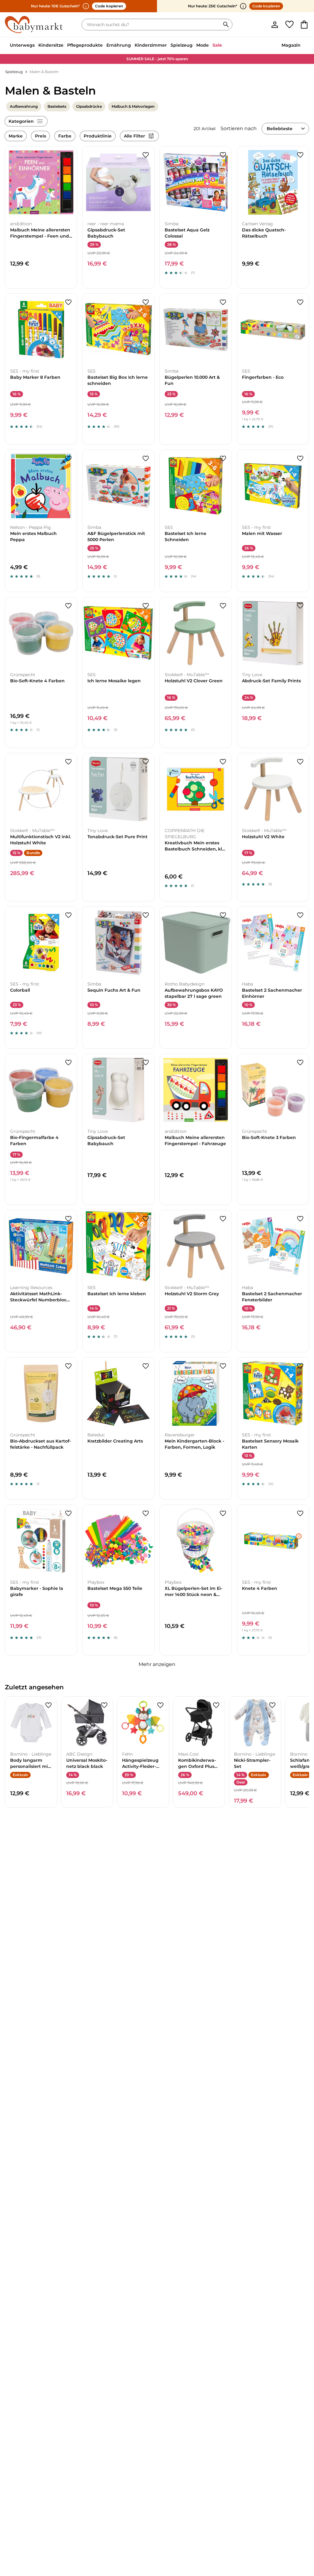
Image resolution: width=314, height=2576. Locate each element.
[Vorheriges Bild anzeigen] (13, 182)
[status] (152, 25)
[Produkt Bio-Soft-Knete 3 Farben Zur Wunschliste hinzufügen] (300, 1063)
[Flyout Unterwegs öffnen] (36, 46)
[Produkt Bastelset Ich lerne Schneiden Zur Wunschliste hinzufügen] (223, 459)
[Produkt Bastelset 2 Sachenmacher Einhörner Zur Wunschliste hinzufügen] (300, 915)
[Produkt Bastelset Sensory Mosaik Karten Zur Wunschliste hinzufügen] (300, 1366)
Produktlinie (98, 136)
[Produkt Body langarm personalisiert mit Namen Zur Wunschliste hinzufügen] (48, 1705)
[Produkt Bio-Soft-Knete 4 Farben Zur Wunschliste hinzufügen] (68, 606)
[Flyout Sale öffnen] (224, 46)
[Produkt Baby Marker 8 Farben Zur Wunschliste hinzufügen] (68, 302)
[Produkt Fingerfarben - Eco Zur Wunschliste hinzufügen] (300, 302)
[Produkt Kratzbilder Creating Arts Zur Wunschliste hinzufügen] (146, 1366)
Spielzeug (182, 45)
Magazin (291, 45)
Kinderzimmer (151, 45)
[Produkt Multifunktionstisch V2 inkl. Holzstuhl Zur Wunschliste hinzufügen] (68, 762)
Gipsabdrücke (89, 106)
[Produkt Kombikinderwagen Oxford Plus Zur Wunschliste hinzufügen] (216, 1705)
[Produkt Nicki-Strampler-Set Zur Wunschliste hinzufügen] (272, 1705)
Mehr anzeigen (157, 1664)
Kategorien (21, 121)
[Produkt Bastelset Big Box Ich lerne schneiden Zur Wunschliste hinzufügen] (146, 302)
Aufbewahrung (24, 106)
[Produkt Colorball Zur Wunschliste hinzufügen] (68, 915)
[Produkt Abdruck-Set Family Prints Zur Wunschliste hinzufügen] (300, 606)
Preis (40, 136)
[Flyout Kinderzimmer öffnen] (169, 46)
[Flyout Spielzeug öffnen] (194, 46)
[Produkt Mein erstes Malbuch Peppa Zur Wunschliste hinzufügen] (68, 459)
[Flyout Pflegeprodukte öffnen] (105, 46)
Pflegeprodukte (85, 45)
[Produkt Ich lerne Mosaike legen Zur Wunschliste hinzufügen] (146, 606)
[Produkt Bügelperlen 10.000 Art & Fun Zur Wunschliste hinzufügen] (223, 302)
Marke (16, 136)
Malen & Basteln (44, 72)
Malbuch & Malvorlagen (133, 106)
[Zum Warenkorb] (304, 25)
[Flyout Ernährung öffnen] (133, 46)
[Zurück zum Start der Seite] (299, 2532)
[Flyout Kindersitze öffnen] (65, 46)
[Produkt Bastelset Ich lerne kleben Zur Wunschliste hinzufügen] (146, 1219)
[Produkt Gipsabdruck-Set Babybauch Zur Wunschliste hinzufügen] (146, 155)
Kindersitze (51, 45)
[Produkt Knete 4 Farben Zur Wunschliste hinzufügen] (300, 1513)
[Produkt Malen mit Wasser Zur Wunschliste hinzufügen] (300, 459)
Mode (203, 45)
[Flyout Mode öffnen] (211, 46)
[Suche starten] (226, 25)
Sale (217, 45)
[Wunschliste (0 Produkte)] (289, 25)
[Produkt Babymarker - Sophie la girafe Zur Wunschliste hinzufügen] (68, 1513)
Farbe (65, 136)
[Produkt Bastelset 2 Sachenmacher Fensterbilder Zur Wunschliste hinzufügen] (300, 1219)
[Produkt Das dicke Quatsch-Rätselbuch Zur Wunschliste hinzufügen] (300, 155)
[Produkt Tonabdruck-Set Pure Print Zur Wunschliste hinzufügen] (146, 762)
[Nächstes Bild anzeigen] (70, 182)
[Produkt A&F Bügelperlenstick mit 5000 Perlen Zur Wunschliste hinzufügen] (146, 459)
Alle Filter (134, 136)
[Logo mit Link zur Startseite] (34, 25)
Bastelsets (57, 106)
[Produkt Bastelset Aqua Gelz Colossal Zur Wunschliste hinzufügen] (223, 155)
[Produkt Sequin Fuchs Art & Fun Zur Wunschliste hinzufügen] (146, 915)
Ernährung (119, 45)
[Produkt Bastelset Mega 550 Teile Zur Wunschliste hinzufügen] (146, 1513)
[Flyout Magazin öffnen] (302, 46)
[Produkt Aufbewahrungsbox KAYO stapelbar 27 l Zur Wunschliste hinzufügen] (223, 915)
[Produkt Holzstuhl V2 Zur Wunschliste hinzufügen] (223, 606)
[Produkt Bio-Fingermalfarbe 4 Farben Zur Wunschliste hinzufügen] (68, 1063)
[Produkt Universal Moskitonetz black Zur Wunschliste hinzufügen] (104, 1705)
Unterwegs (22, 45)
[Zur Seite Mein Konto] (275, 25)
